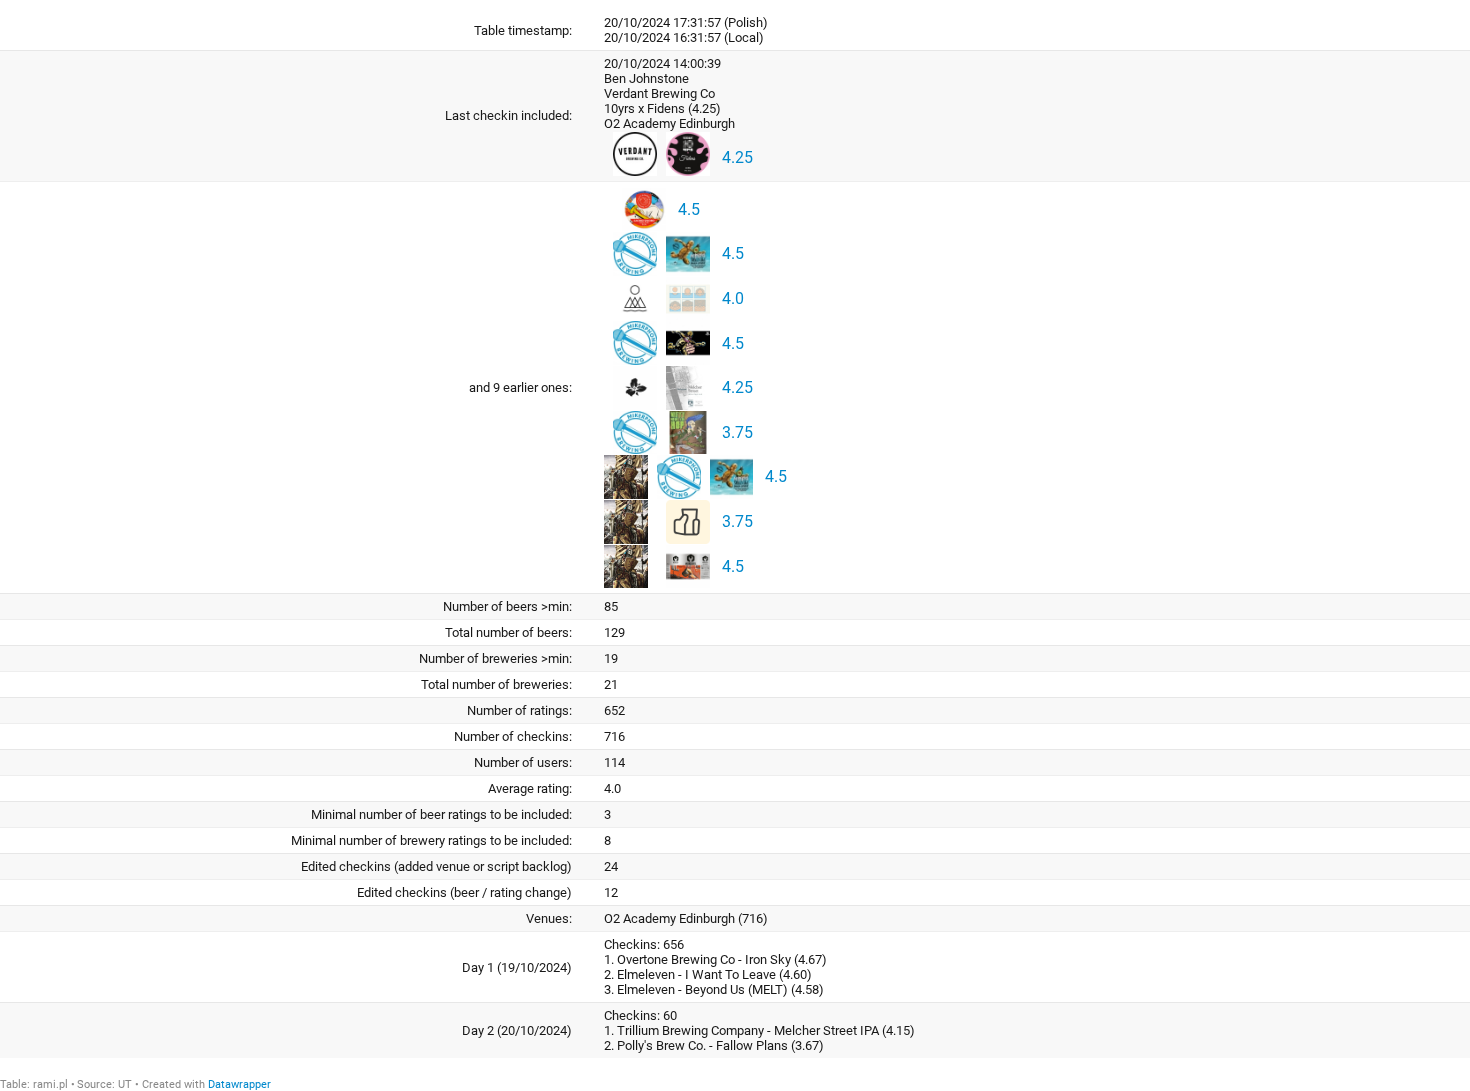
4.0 (733, 298)
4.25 (737, 157)
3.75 (737, 432)
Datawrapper (239, 1084)
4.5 (689, 208)
